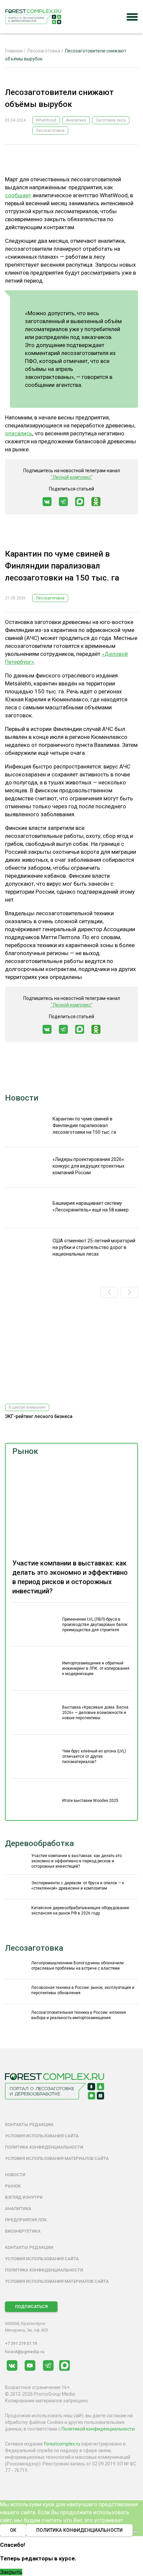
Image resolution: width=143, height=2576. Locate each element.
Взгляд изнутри (24, 2197)
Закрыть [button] (11, 2572)
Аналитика (76, 120)
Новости (22, 1098)
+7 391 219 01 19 (21, 2343)
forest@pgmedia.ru (25, 2352)
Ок (13, 2530)
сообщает (18, 195)
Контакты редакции (29, 2125)
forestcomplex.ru (62, 2444)
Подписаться (31, 2307)
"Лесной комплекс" (72, 477)
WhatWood (46, 120)
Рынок (25, 1451)
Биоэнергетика (23, 2231)
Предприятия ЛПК (26, 2220)
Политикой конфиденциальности (98, 2429)
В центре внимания (27, 1407)
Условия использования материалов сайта (57, 2158)
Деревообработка (39, 1843)
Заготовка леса (111, 120)
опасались (19, 433)
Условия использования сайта (42, 2136)
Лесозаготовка (50, 131)
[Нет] (135, 2532)
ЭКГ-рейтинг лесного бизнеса (39, 1416)
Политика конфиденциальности (44, 2147)
